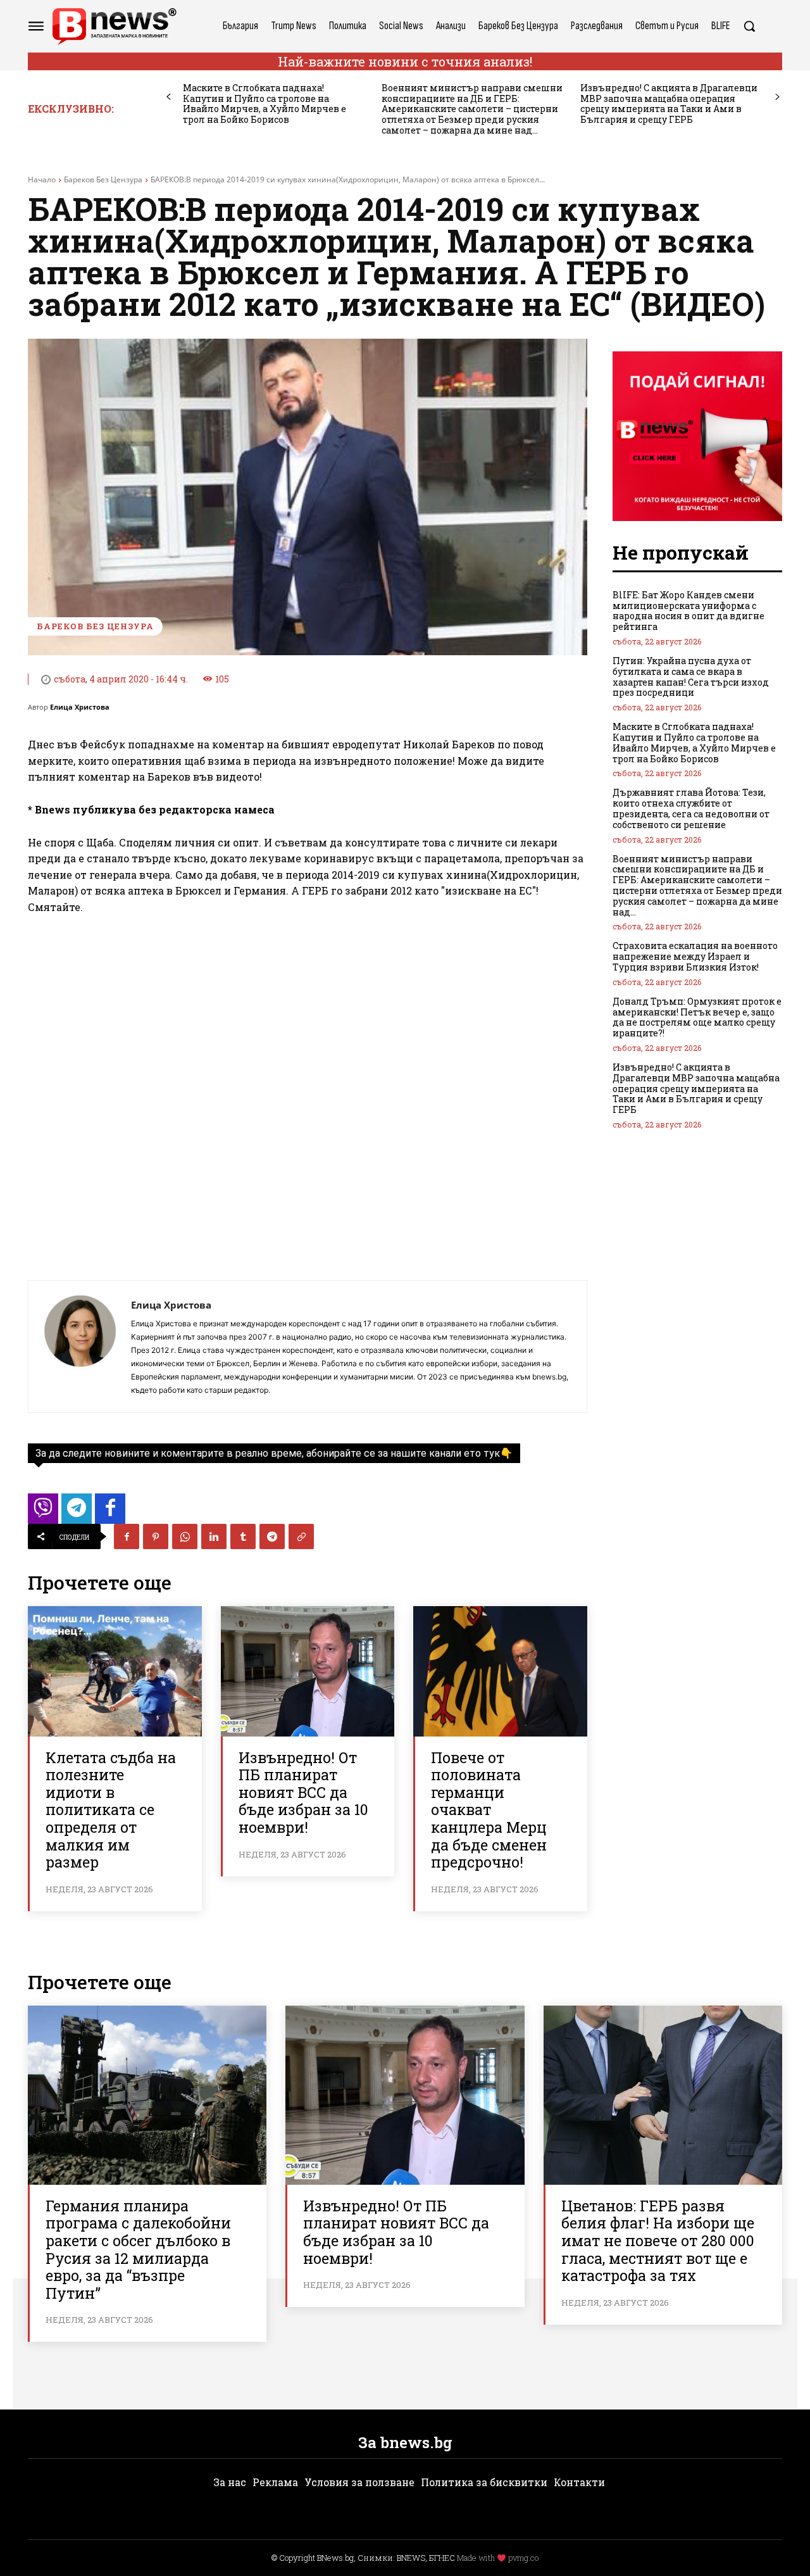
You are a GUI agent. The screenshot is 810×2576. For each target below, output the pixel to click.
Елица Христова (80, 707)
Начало (42, 179)
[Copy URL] (301, 1536)
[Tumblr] (243, 1536)
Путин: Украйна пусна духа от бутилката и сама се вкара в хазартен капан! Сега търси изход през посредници (691, 676)
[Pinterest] (156, 1536)
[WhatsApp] (185, 1536)
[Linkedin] (214, 1536)
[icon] (43, 1512)
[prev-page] (169, 97)
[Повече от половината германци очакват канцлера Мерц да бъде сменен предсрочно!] (500, 1671)
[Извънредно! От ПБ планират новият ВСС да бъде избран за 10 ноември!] (308, 1671)
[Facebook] (127, 1536)
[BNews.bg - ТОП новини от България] (114, 26)
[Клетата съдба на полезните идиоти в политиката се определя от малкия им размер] (115, 1671)
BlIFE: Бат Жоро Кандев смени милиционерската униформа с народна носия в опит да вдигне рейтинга (688, 611)
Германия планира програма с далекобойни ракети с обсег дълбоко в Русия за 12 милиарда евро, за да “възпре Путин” (138, 2249)
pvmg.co (523, 2558)
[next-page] (777, 97)
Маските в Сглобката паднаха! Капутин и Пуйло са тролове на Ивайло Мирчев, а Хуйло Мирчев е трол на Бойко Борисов (265, 104)
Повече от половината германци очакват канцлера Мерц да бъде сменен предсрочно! (489, 1810)
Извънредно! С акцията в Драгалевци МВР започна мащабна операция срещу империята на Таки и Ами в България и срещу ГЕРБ (669, 104)
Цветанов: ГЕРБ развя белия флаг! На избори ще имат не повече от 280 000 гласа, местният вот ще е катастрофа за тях (658, 2240)
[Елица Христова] (80, 1347)
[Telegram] (272, 1536)
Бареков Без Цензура (103, 179)
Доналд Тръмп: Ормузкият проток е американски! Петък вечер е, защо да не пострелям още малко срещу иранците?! (697, 1017)
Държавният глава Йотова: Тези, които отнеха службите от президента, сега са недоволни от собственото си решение (691, 808)
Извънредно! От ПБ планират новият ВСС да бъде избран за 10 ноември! (303, 1792)
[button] (749, 26)
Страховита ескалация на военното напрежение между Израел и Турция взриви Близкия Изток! (695, 956)
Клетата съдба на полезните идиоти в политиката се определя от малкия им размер (111, 1810)
